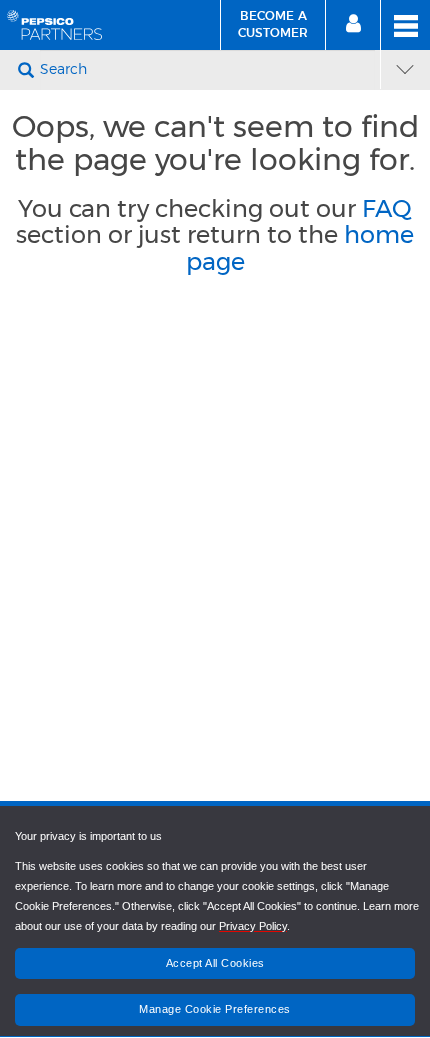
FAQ (387, 208)
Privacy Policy (253, 926)
